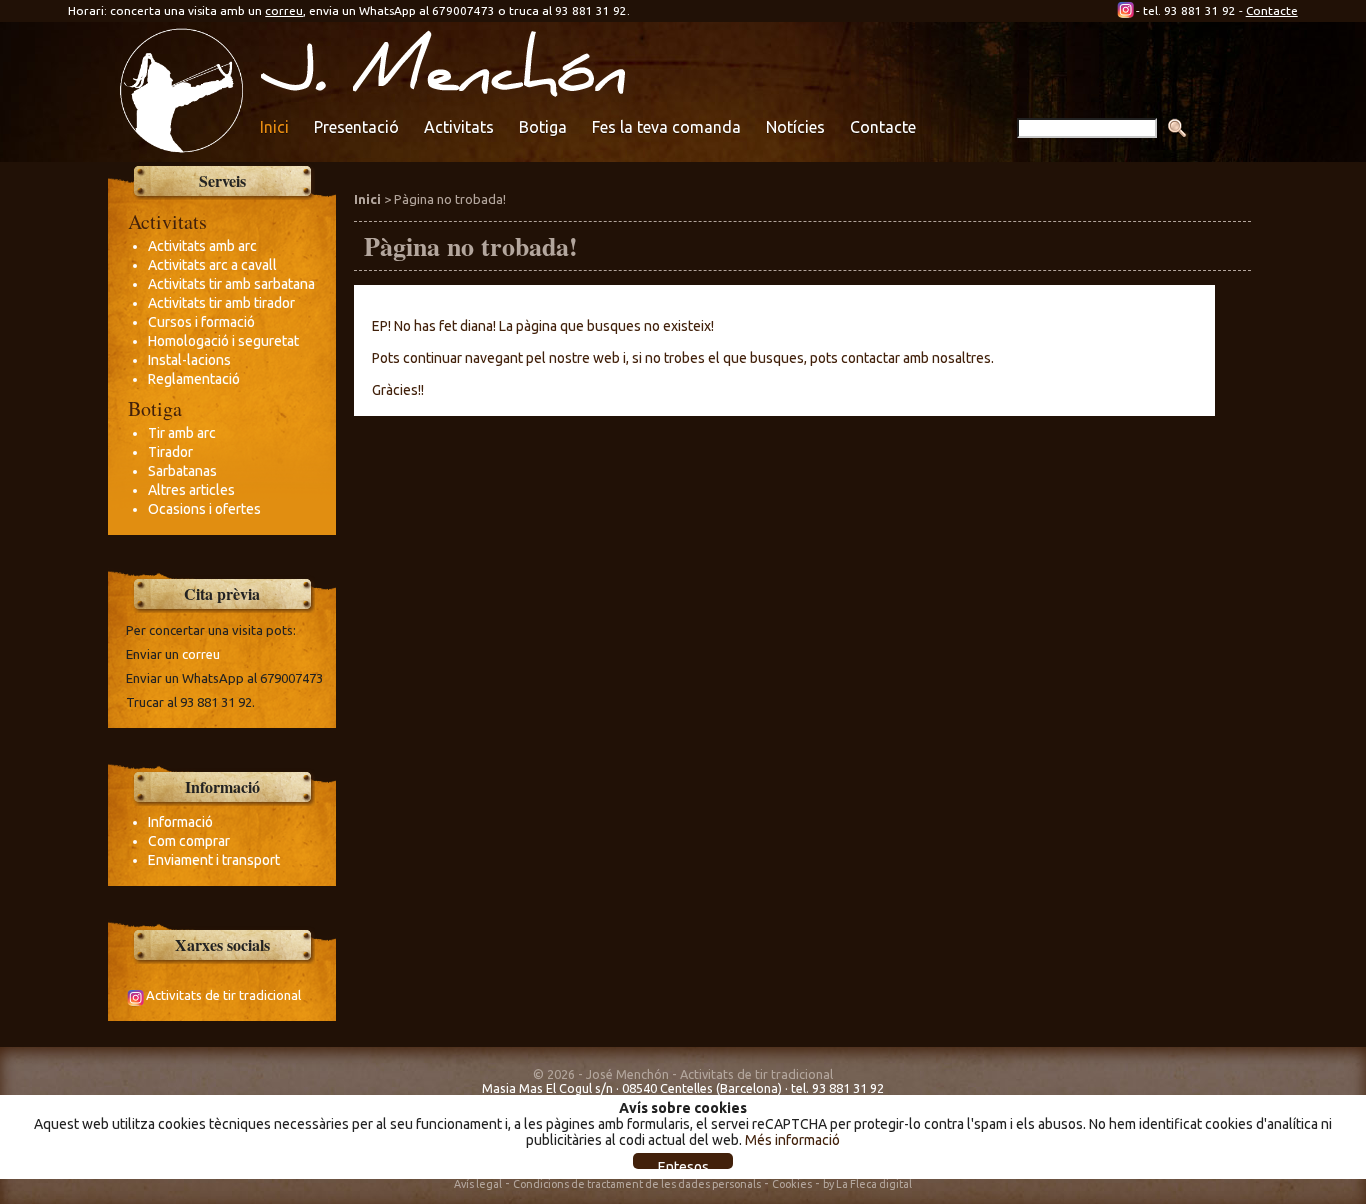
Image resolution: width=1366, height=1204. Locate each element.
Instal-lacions (189, 360)
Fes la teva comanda (666, 127)
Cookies (792, 1184)
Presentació (356, 127)
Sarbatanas (182, 471)
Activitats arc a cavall (212, 265)
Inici (274, 127)
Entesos (683, 1164)
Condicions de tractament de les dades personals (637, 1184)
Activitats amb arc (202, 246)
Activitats (459, 127)
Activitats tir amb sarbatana (231, 284)
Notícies (795, 127)
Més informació (792, 1140)
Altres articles (191, 490)
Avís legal (478, 1184)
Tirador (170, 452)
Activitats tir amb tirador (221, 303)
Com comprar (189, 841)
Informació (180, 822)
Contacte (1272, 10)
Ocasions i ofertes (204, 509)
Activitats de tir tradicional (223, 995)
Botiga (543, 127)
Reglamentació (194, 379)
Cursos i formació (201, 322)
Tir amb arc (182, 433)
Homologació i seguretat (223, 341)
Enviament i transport (214, 860)
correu (284, 10)
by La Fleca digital (867, 1184)
